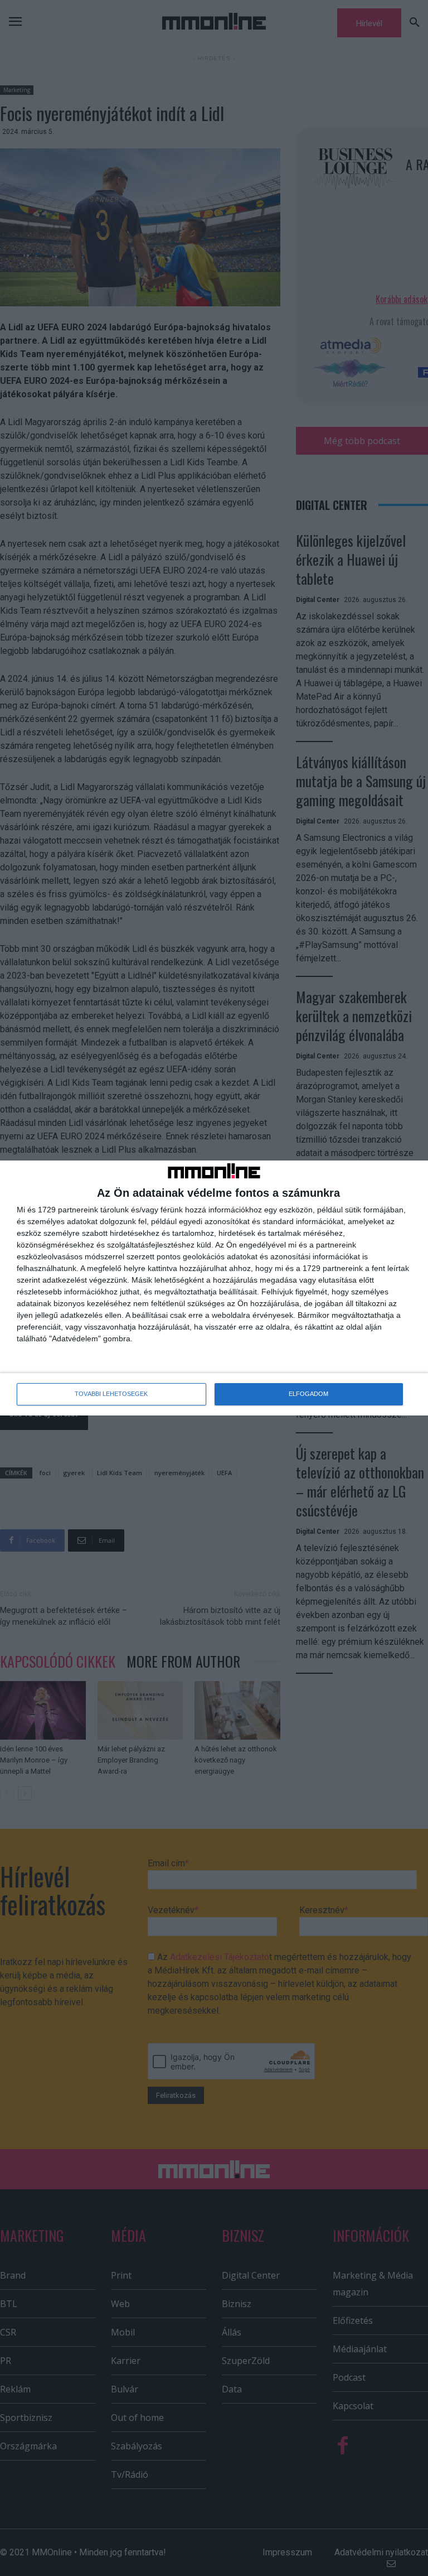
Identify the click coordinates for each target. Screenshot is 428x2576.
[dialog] (214, 1288)
